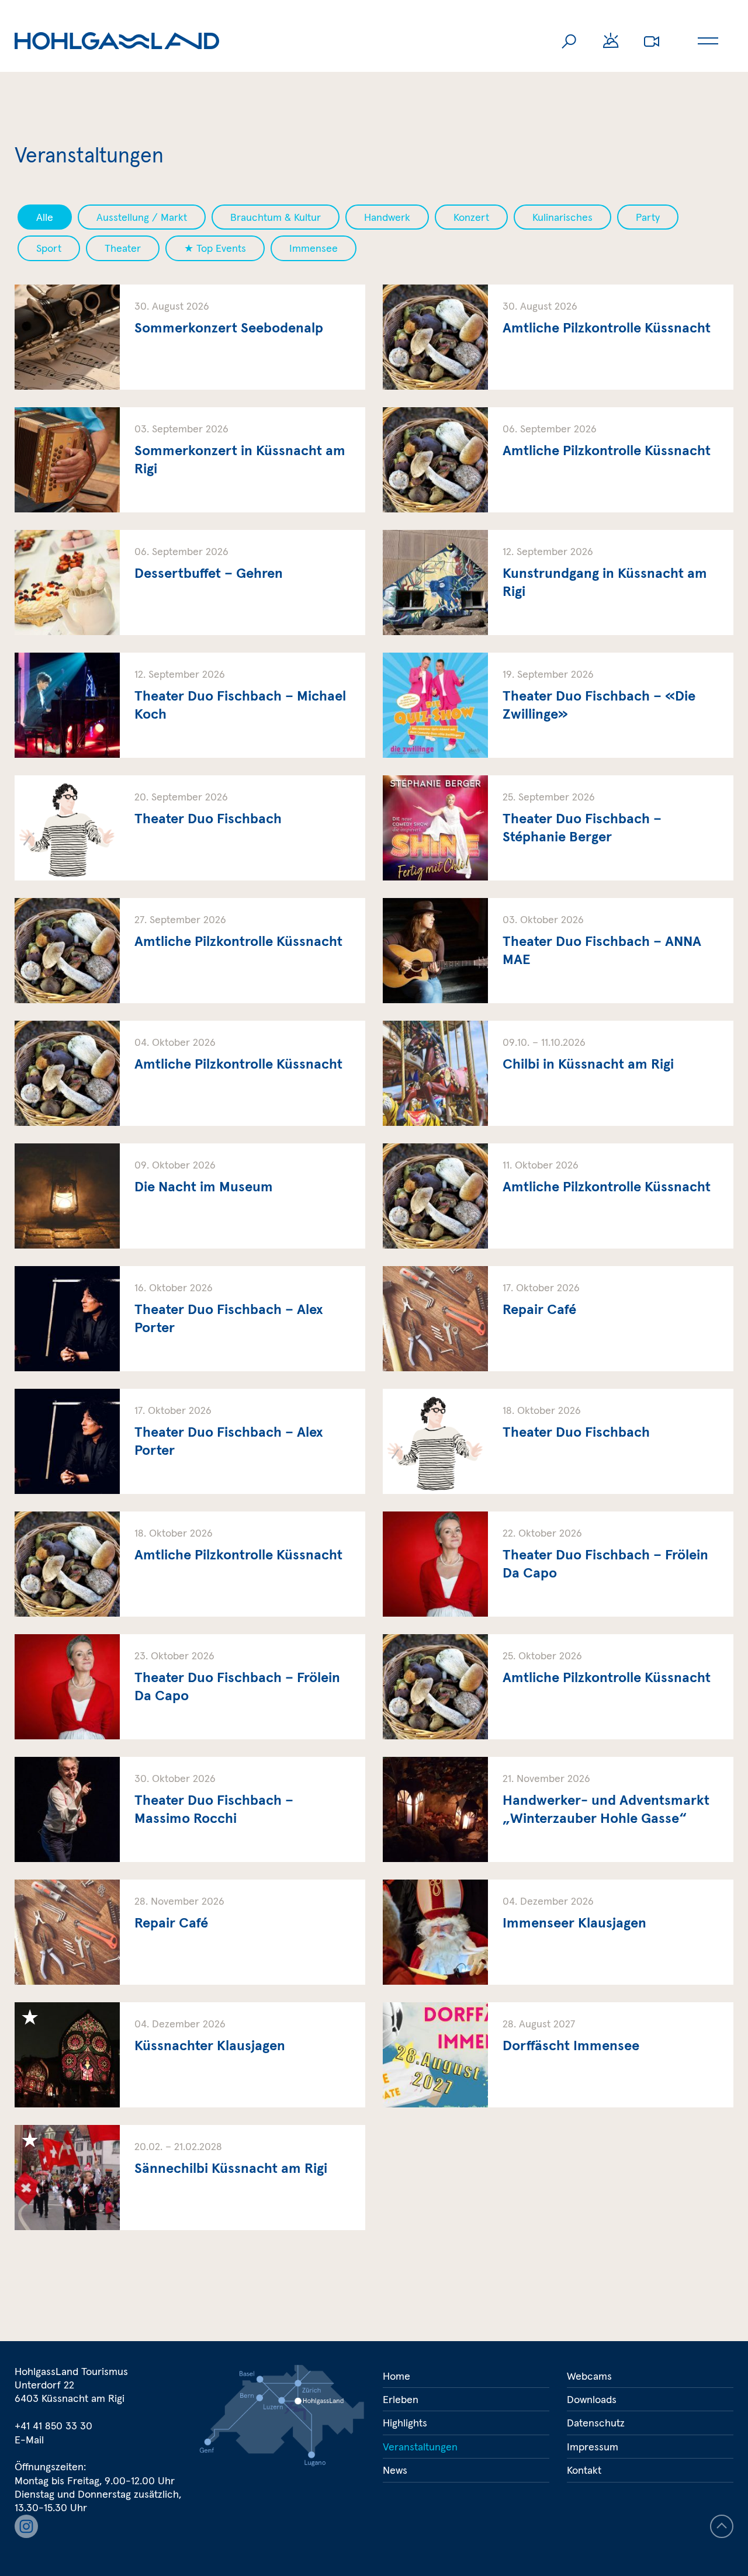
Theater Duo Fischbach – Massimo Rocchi (190, 1809)
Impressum (593, 2447)
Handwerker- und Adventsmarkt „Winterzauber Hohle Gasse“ (558, 1809)
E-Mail (29, 2440)
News (395, 2470)
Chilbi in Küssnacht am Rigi (558, 1073)
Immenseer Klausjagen (558, 1932)
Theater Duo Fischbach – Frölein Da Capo (558, 1564)
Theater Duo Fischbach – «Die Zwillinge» (558, 705)
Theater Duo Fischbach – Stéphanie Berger (558, 828)
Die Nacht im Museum (190, 1196)
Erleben (401, 2399)
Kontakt (584, 2470)
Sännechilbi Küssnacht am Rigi (190, 2178)
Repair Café (558, 1319)
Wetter (611, 41)
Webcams (652, 41)
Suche (570, 41)
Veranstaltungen (420, 2447)
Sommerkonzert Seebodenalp (190, 337)
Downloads (592, 2399)
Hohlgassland (117, 41)
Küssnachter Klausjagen (190, 2055)
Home (396, 2376)
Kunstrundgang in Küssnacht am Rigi (558, 583)
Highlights (405, 2423)
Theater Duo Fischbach (190, 828)
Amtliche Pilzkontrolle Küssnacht (558, 337)
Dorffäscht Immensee (558, 2055)
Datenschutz (596, 2423)
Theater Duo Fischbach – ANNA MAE (558, 951)
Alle (45, 217)
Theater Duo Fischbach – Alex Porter (190, 1319)
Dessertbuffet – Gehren (190, 583)
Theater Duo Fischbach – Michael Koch (190, 705)
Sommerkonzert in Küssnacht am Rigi (190, 460)
